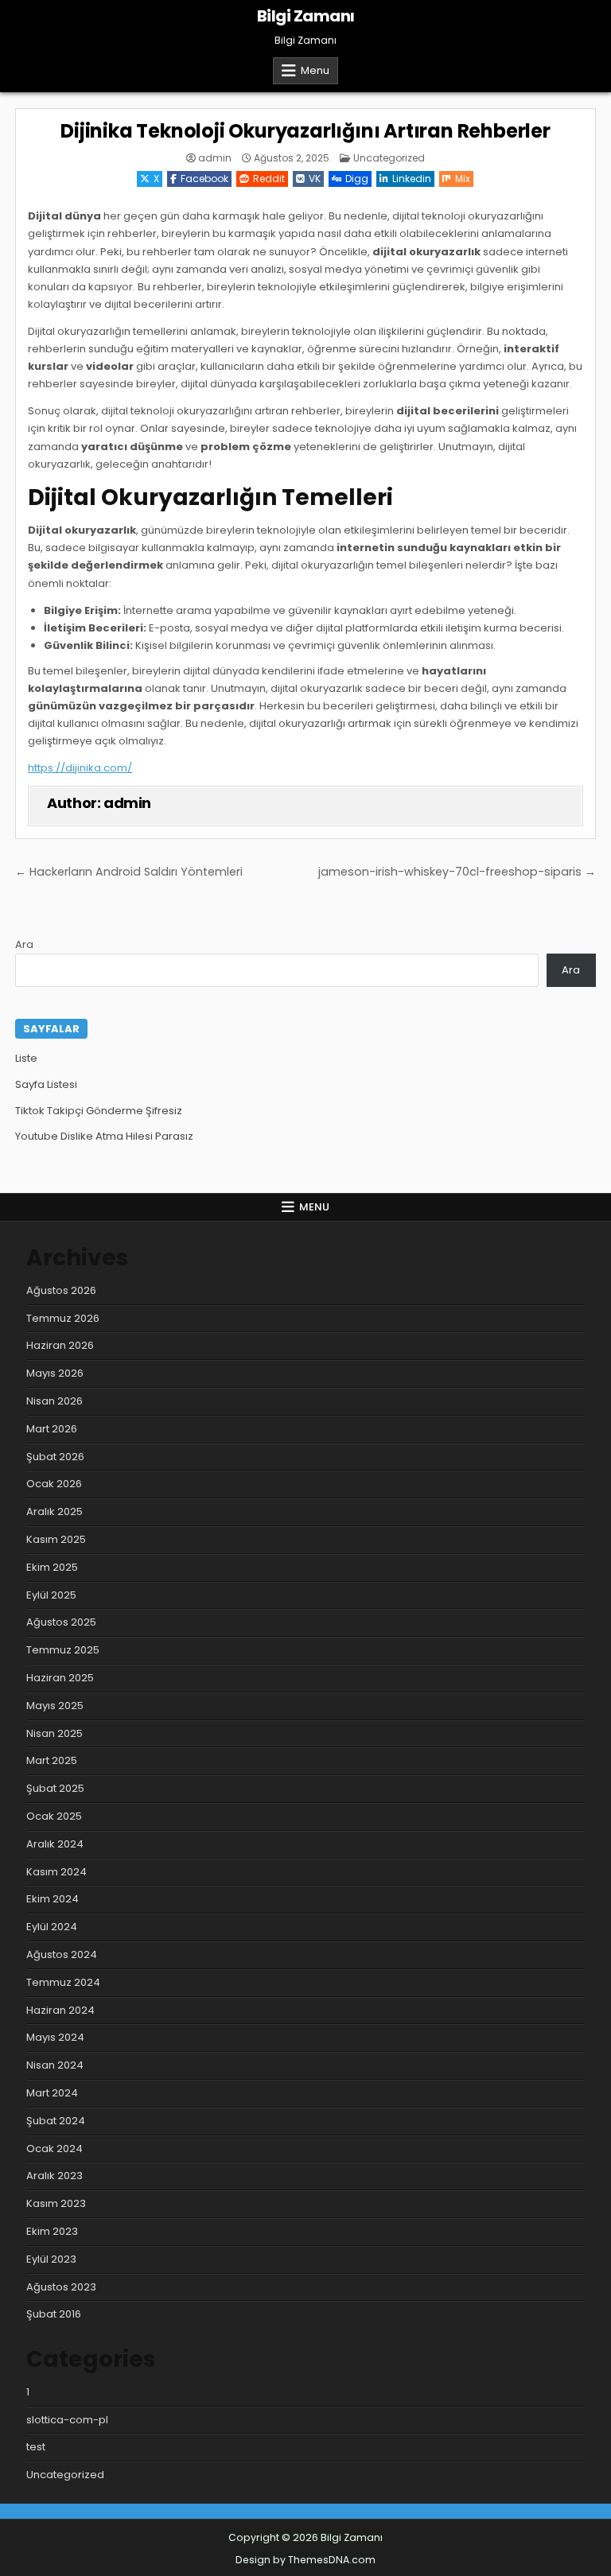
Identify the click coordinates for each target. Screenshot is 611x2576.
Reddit (269, 179)
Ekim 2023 (52, 2231)
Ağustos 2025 (61, 1622)
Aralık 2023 (54, 2176)
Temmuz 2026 (63, 1318)
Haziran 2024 (60, 2010)
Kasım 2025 (56, 1539)
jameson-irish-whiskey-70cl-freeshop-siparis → (457, 872)
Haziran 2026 (60, 1345)
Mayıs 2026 (55, 1373)
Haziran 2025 (60, 1678)
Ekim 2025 (52, 1567)
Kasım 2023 (56, 2203)
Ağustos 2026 (61, 1290)
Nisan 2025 (54, 1733)
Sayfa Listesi (46, 1084)
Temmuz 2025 (63, 1650)
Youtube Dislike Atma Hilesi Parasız (104, 1136)
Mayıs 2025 (55, 1706)
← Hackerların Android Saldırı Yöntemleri (129, 872)
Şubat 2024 (56, 2121)
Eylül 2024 (52, 1927)
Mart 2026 (52, 1429)
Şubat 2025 (55, 1788)
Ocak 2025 (54, 1816)
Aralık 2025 (54, 1511)
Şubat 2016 (54, 2314)
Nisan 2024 (55, 2065)
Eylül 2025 (51, 1595)
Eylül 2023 (51, 2259)
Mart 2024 (52, 2093)
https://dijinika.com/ (80, 768)
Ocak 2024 (54, 2149)
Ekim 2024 (53, 1899)
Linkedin (412, 179)
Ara (24, 944)
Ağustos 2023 (61, 2287)
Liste (26, 1058)
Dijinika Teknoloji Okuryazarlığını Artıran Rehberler (305, 131)
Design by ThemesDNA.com (305, 2560)
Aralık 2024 (55, 1844)
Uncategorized (389, 158)
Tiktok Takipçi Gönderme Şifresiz (99, 1111)
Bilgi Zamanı (306, 16)
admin (215, 158)
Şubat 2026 (55, 1457)
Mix (463, 179)
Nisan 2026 (54, 1401)
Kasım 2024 (56, 1872)
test (36, 2447)
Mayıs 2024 (55, 2037)
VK (315, 179)
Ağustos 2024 (62, 1954)
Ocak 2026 (54, 1484)
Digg (357, 179)
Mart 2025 (52, 1760)
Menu (315, 70)
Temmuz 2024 (63, 1982)
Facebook (204, 179)
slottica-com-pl (67, 2420)
